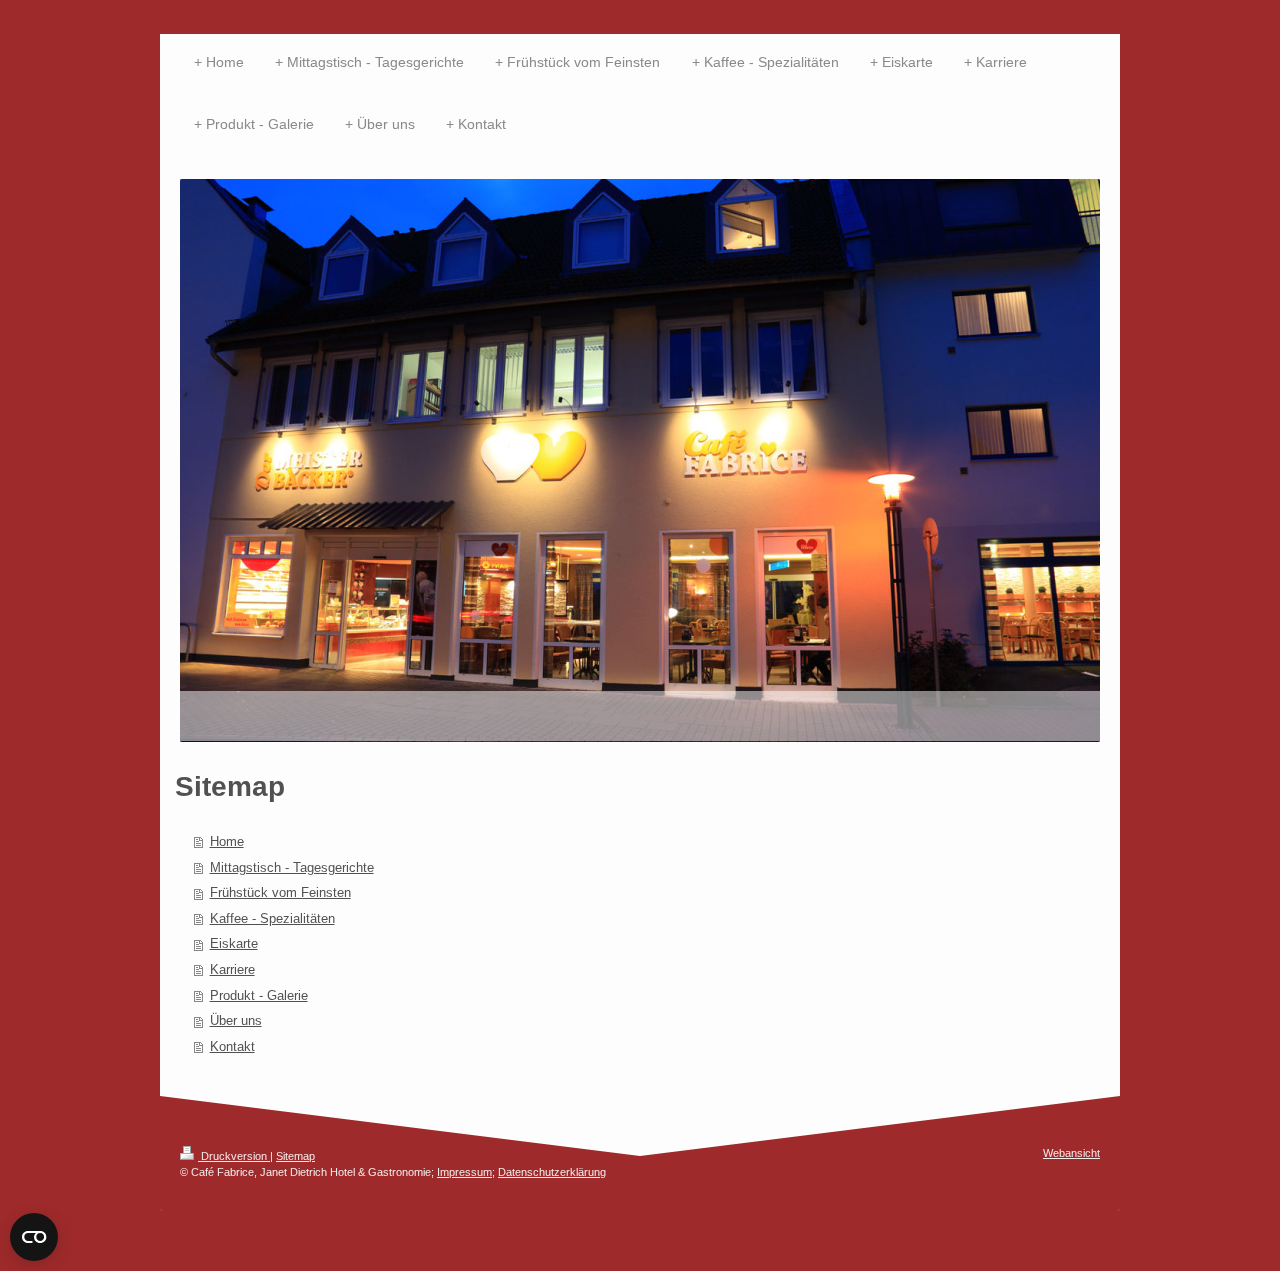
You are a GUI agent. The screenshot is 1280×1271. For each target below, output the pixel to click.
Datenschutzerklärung (552, 1172)
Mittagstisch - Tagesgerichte (292, 867)
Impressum (464, 1172)
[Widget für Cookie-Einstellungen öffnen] (34, 1237)
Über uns (236, 1020)
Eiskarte (234, 943)
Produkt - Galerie (259, 995)
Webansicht (1071, 1153)
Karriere (232, 969)
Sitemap (295, 1156)
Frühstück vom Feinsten (280, 892)
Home (227, 841)
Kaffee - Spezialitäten (272, 918)
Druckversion (234, 1156)
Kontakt (232, 1046)
